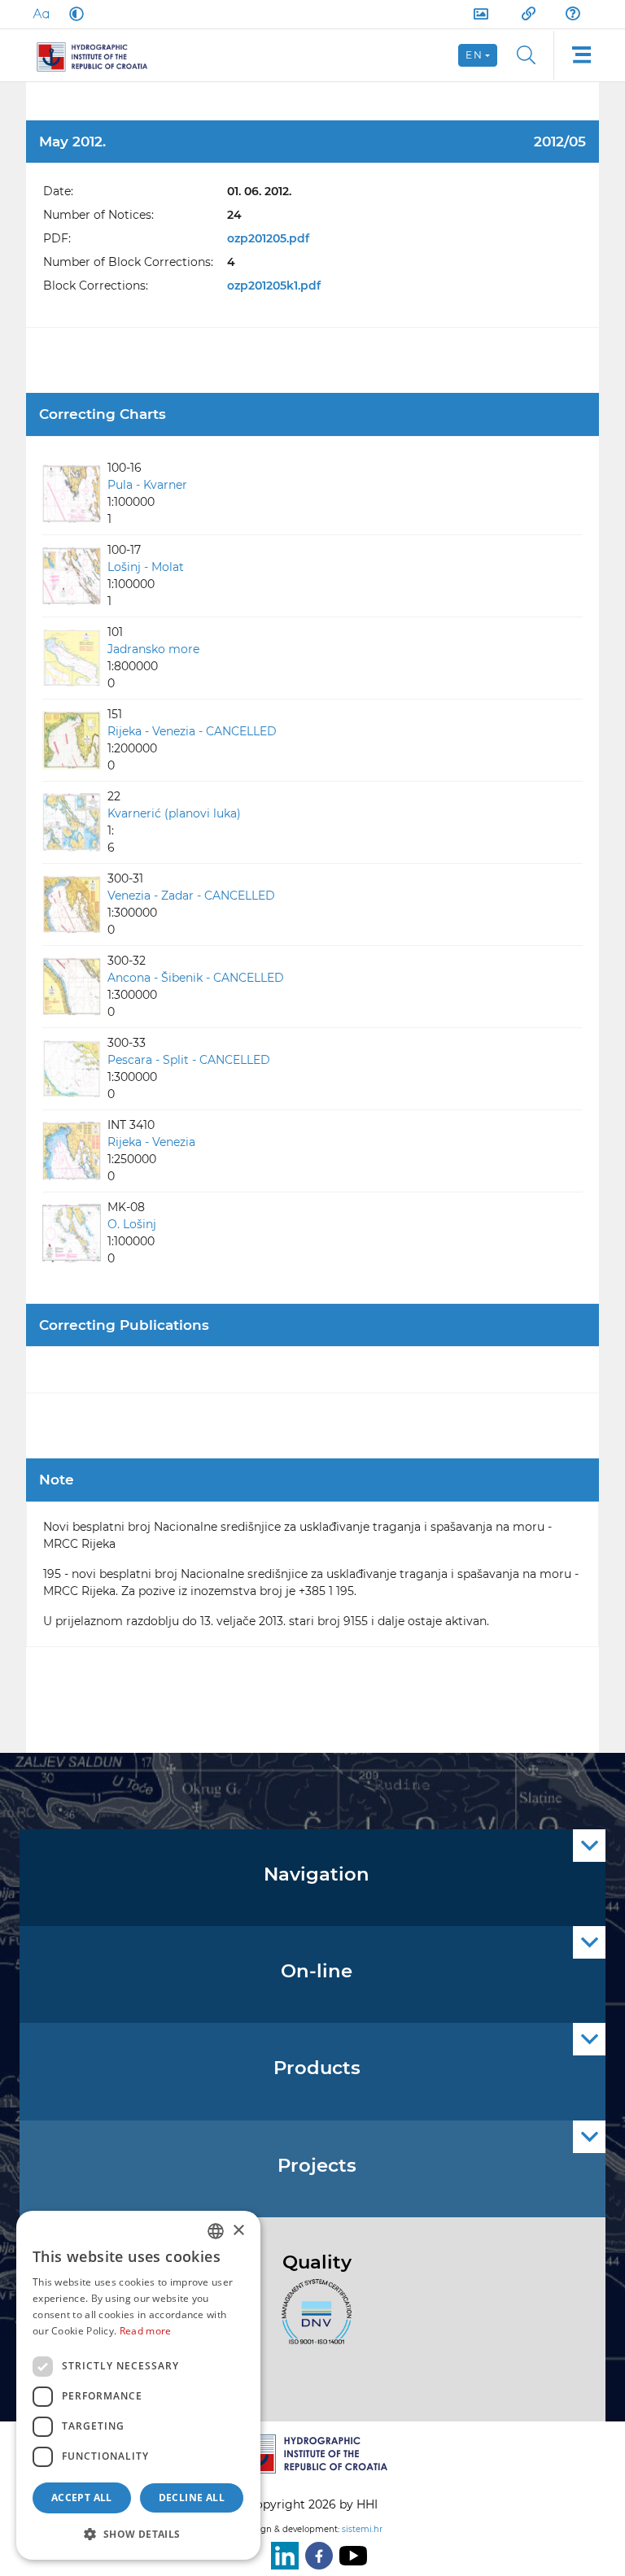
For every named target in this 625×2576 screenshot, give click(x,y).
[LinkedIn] (282, 2556)
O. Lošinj (132, 1224)
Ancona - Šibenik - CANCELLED (196, 978)
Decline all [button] (192, 2498)
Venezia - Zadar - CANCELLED (191, 896)
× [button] (238, 2231)
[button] (138, 2534)
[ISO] (312, 2321)
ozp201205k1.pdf (274, 285)
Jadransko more (153, 649)
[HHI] (99, 55)
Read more (146, 2331)
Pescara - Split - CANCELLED (189, 1060)
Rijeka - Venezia (151, 1142)
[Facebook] (316, 2556)
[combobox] (216, 2231)
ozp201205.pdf (268, 238)
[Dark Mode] (73, 14)
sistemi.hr (362, 2529)
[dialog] (138, 2385)
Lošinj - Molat (146, 567)
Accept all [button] (82, 2498)
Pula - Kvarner (147, 485)
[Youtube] (350, 2556)
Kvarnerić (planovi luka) (174, 813)
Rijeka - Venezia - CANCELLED (192, 731)
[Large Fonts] (41, 14)
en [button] (474, 55)
